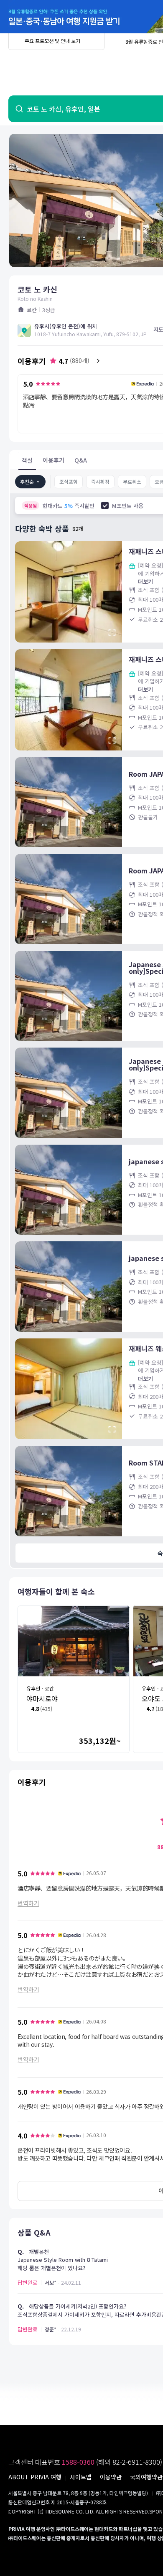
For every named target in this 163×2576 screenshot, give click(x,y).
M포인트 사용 (128, 506)
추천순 (27, 481)
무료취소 (132, 481)
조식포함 (69, 481)
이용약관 (111, 2477)
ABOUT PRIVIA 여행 (35, 2477)
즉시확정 (100, 481)
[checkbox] (105, 505)
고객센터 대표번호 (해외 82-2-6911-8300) (85, 2462)
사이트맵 (81, 2477)
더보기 (145, 581)
